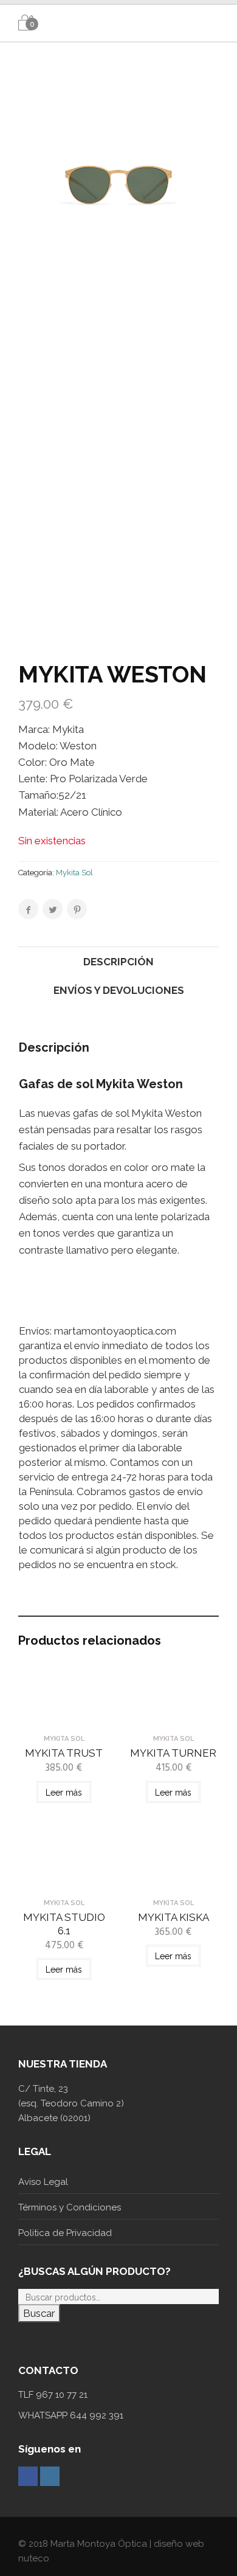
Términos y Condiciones (70, 2207)
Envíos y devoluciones (119, 990)
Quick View (64, 1717)
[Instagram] (50, 2476)
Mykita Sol (74, 873)
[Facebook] (28, 2476)
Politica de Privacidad (65, 2233)
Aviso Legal (43, 2182)
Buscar (39, 2313)
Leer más (64, 1793)
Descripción (118, 962)
